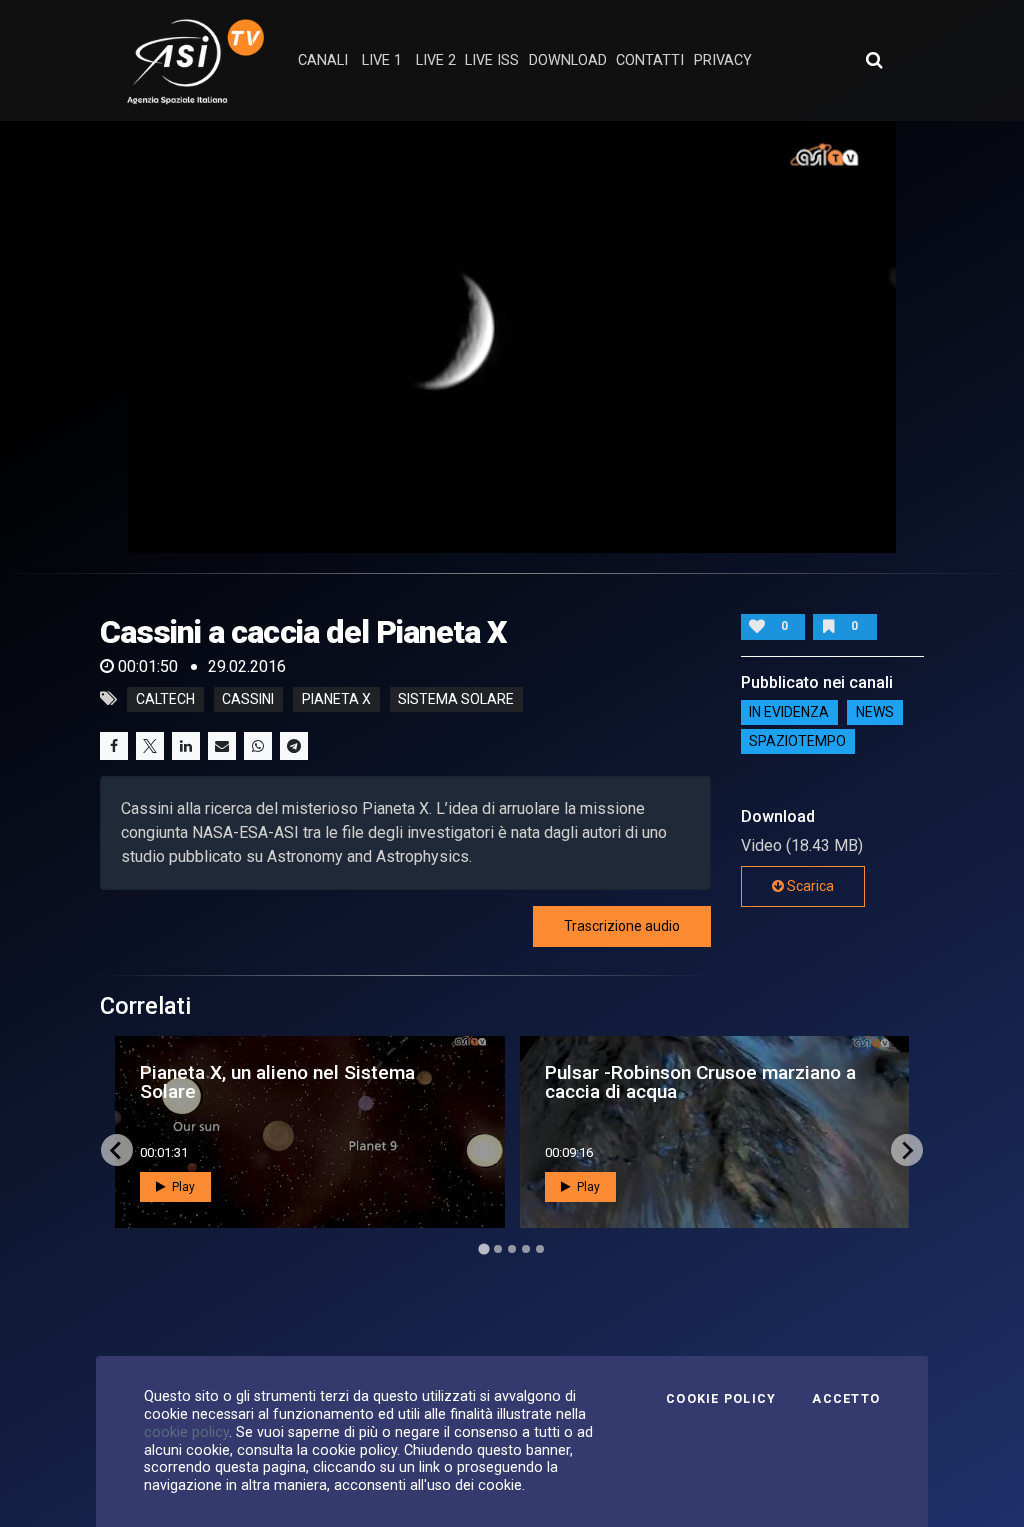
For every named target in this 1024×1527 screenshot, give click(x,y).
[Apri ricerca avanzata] (874, 60)
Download (568, 60)
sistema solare (456, 699)
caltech (165, 699)
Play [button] (182, 1187)
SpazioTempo (797, 742)
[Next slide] (907, 1150)
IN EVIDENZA (789, 713)
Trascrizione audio (622, 926)
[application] (512, 337)
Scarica (809, 886)
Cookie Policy (721, 1399)
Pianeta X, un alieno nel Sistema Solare (277, 1082)
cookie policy (186, 1432)
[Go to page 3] (512, 1249)
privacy (723, 60)
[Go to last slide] (117, 1150)
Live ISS (492, 60)
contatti (650, 60)
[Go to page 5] (540, 1249)
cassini (248, 699)
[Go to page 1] (483, 1249)
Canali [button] (323, 60)
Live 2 (436, 60)
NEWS (875, 713)
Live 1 (382, 60)
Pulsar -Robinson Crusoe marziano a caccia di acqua (700, 1082)
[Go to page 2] (498, 1249)
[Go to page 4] (526, 1249)
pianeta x (336, 699)
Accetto (846, 1399)
